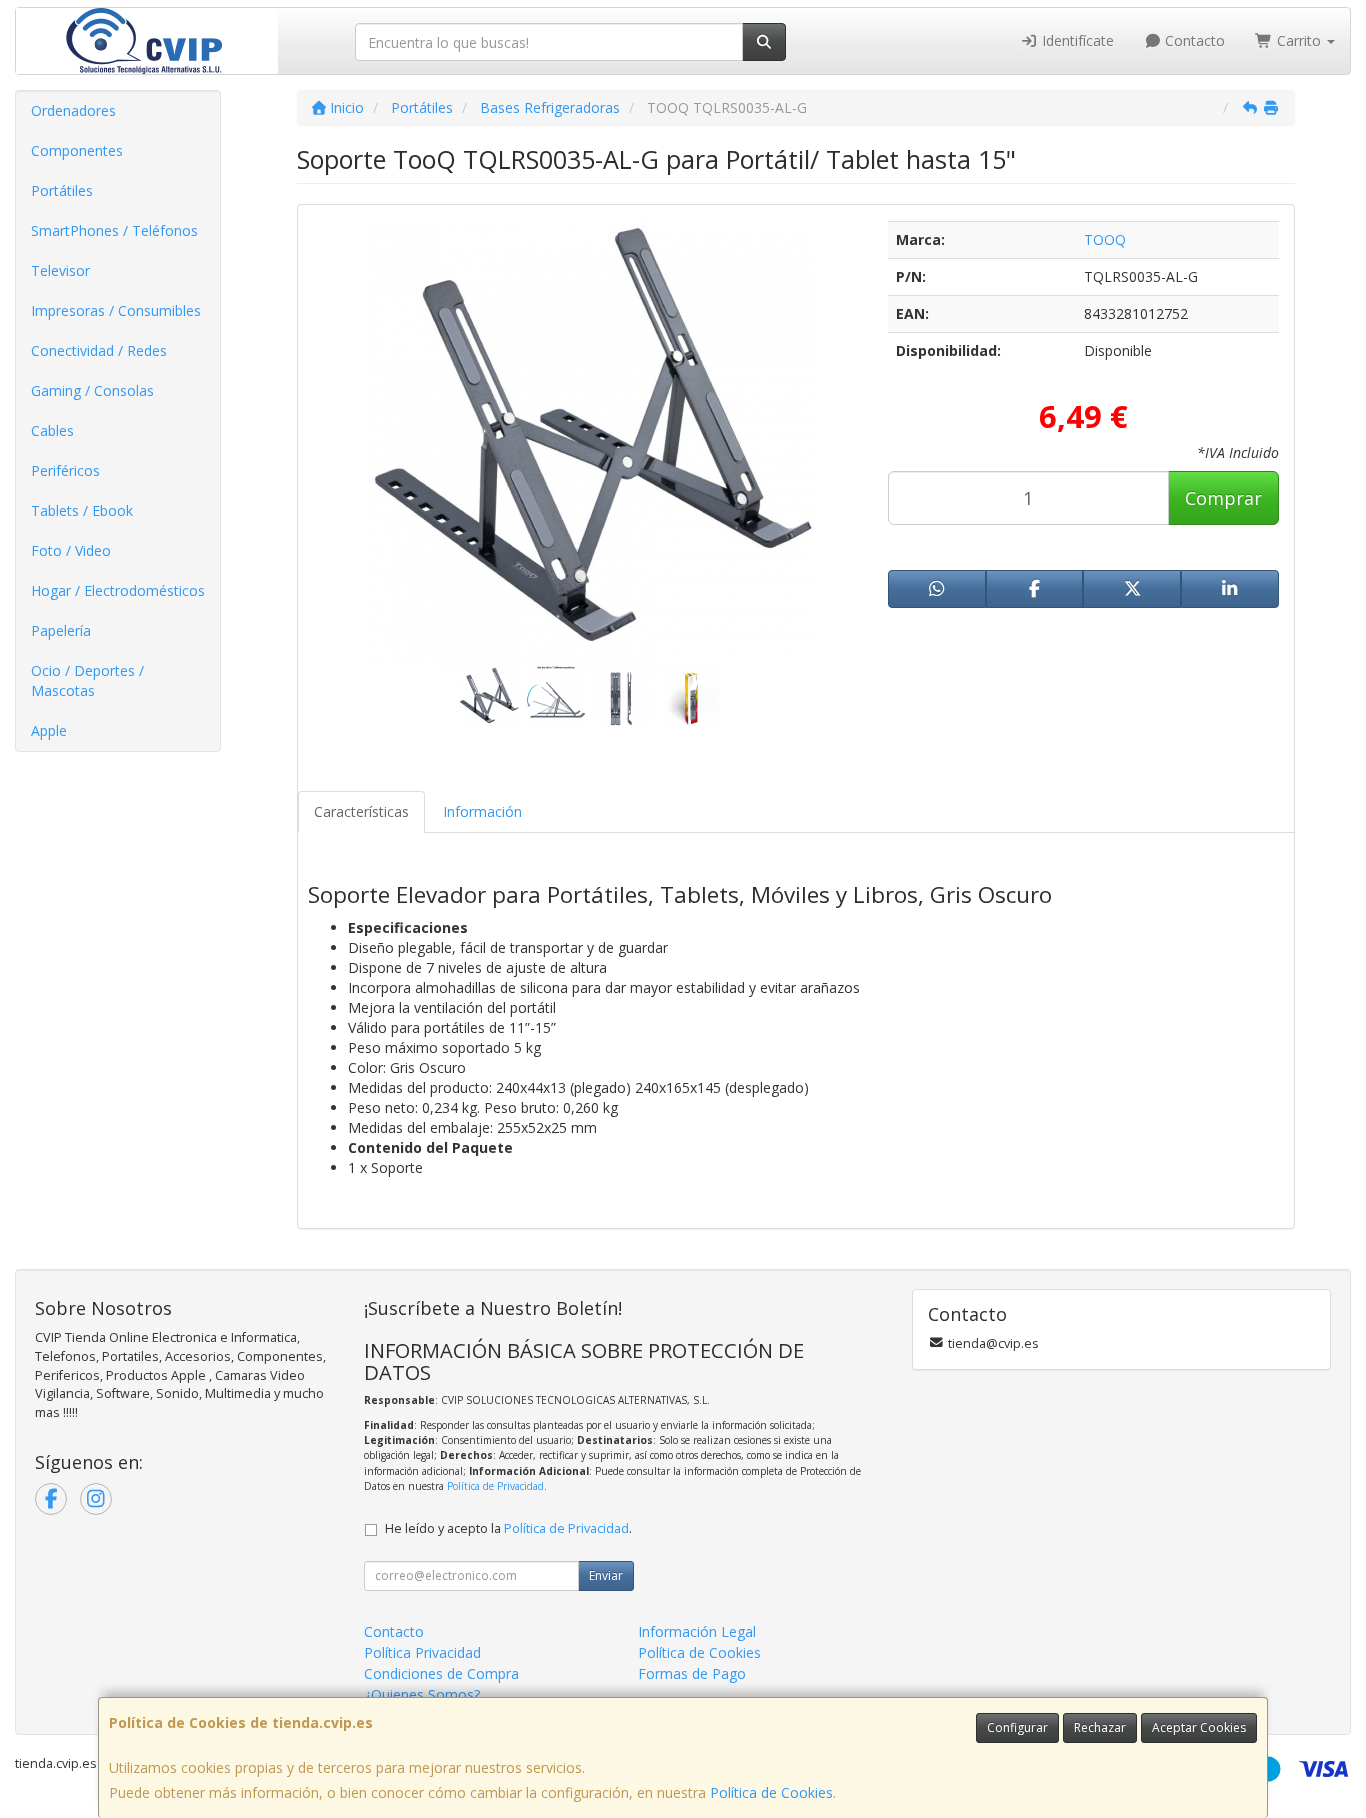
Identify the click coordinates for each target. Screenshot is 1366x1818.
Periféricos (65, 470)
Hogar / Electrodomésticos (118, 590)
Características (361, 811)
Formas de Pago (692, 1673)
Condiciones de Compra (441, 1673)
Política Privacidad (422, 1652)
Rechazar (1100, 1727)
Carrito (1299, 40)
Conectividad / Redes (99, 350)
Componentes (77, 150)
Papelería (61, 630)
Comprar (1223, 498)
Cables (52, 430)
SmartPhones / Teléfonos (114, 230)
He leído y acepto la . (508, 1528)
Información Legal (697, 1631)
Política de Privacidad (495, 1486)
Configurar (1017, 1727)
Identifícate (1076, 40)
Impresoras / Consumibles (116, 310)
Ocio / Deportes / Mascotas (87, 680)
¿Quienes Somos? (422, 1694)
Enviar (606, 1575)
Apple (49, 730)
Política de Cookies (771, 1792)
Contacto (1193, 40)
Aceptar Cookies (1199, 1727)
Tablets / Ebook (82, 510)
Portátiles (62, 190)
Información (482, 811)
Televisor (60, 270)
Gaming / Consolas (92, 390)
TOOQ (1105, 239)
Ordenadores (73, 110)
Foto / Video (71, 550)
